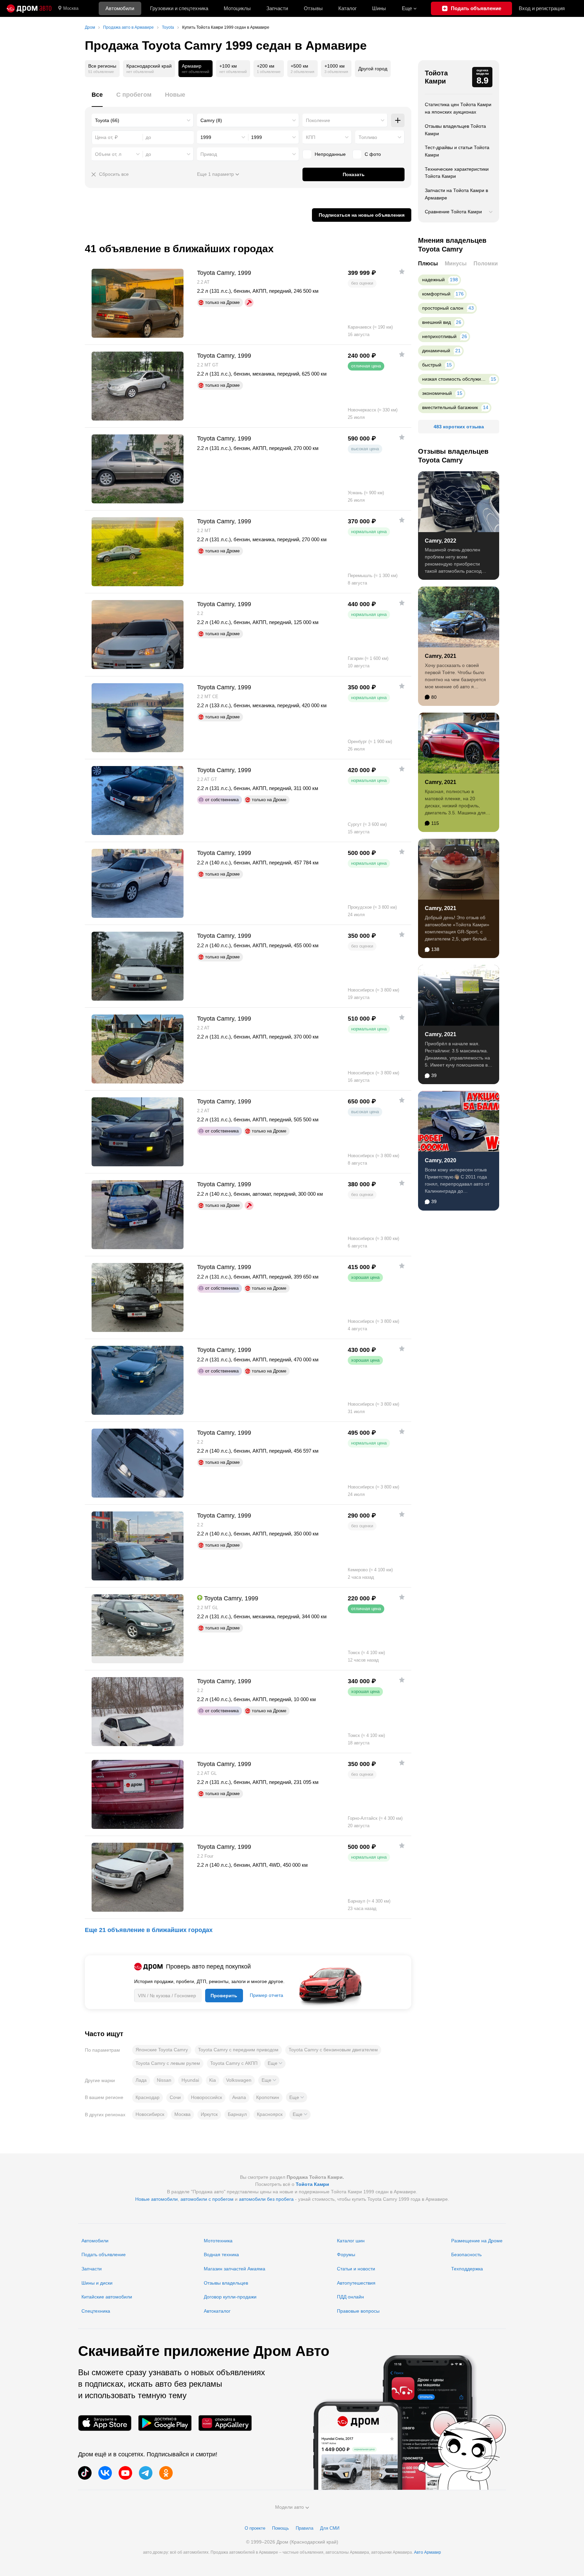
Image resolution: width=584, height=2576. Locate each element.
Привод (209, 154)
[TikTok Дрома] (85, 2473)
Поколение (318, 120)
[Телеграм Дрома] (146, 2473)
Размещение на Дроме (477, 2241)
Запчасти (277, 8)
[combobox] (143, 120)
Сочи (175, 2097)
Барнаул (237, 2114)
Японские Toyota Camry (162, 2050)
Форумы (346, 2255)
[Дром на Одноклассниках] (166, 2473)
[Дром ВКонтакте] (105, 2473)
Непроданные (330, 154)
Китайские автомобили (107, 2297)
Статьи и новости (356, 2269)
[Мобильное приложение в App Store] (105, 2423)
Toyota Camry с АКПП (234, 2063)
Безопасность (466, 2255)
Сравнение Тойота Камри (453, 212)
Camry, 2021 (441, 656)
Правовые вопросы (358, 2311)
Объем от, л (108, 154)
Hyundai (190, 2080)
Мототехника (218, 2241)
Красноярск (270, 2114)
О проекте (255, 2528)
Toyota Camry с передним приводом (238, 2050)
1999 (206, 137)
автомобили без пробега (266, 2199)
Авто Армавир (428, 2552)
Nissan (164, 2080)
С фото (373, 154)
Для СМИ (330, 2528)
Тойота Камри (436, 77)
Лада (141, 2080)
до (148, 154)
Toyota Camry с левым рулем (168, 2063)
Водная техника (221, 2255)
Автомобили (120, 8)
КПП (311, 137)
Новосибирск (150, 2114)
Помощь (281, 2528)
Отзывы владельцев (226, 2283)
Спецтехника (96, 2311)
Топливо (368, 137)
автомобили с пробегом (207, 2199)
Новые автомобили (156, 2199)
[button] (275, 2064)
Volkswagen (239, 2080)
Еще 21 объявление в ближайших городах (149, 1930)
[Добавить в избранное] (402, 271)
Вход (542, 8)
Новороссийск (206, 2097)
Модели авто (289, 2507)
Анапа (239, 2097)
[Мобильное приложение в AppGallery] (225, 2423)
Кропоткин (268, 2097)
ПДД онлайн (350, 2297)
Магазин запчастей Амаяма (235, 2269)
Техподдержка (467, 2269)
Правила (305, 2528)
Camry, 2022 (441, 541)
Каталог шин (351, 2241)
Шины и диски (97, 2283)
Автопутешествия (356, 2283)
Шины (379, 8)
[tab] (97, 99)
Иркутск (209, 2114)
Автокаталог (217, 2311)
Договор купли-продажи (230, 2297)
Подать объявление (104, 2255)
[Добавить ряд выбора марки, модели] (398, 120)
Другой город (373, 69)
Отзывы (313, 8)
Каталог (347, 8)
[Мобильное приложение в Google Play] (165, 2423)
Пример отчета (266, 1995)
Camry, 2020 (441, 1160)
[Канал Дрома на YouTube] (125, 2473)
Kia (213, 2080)
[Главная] (29, 8)
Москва (71, 8)
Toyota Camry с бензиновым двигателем (333, 2050)
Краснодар (148, 2097)
